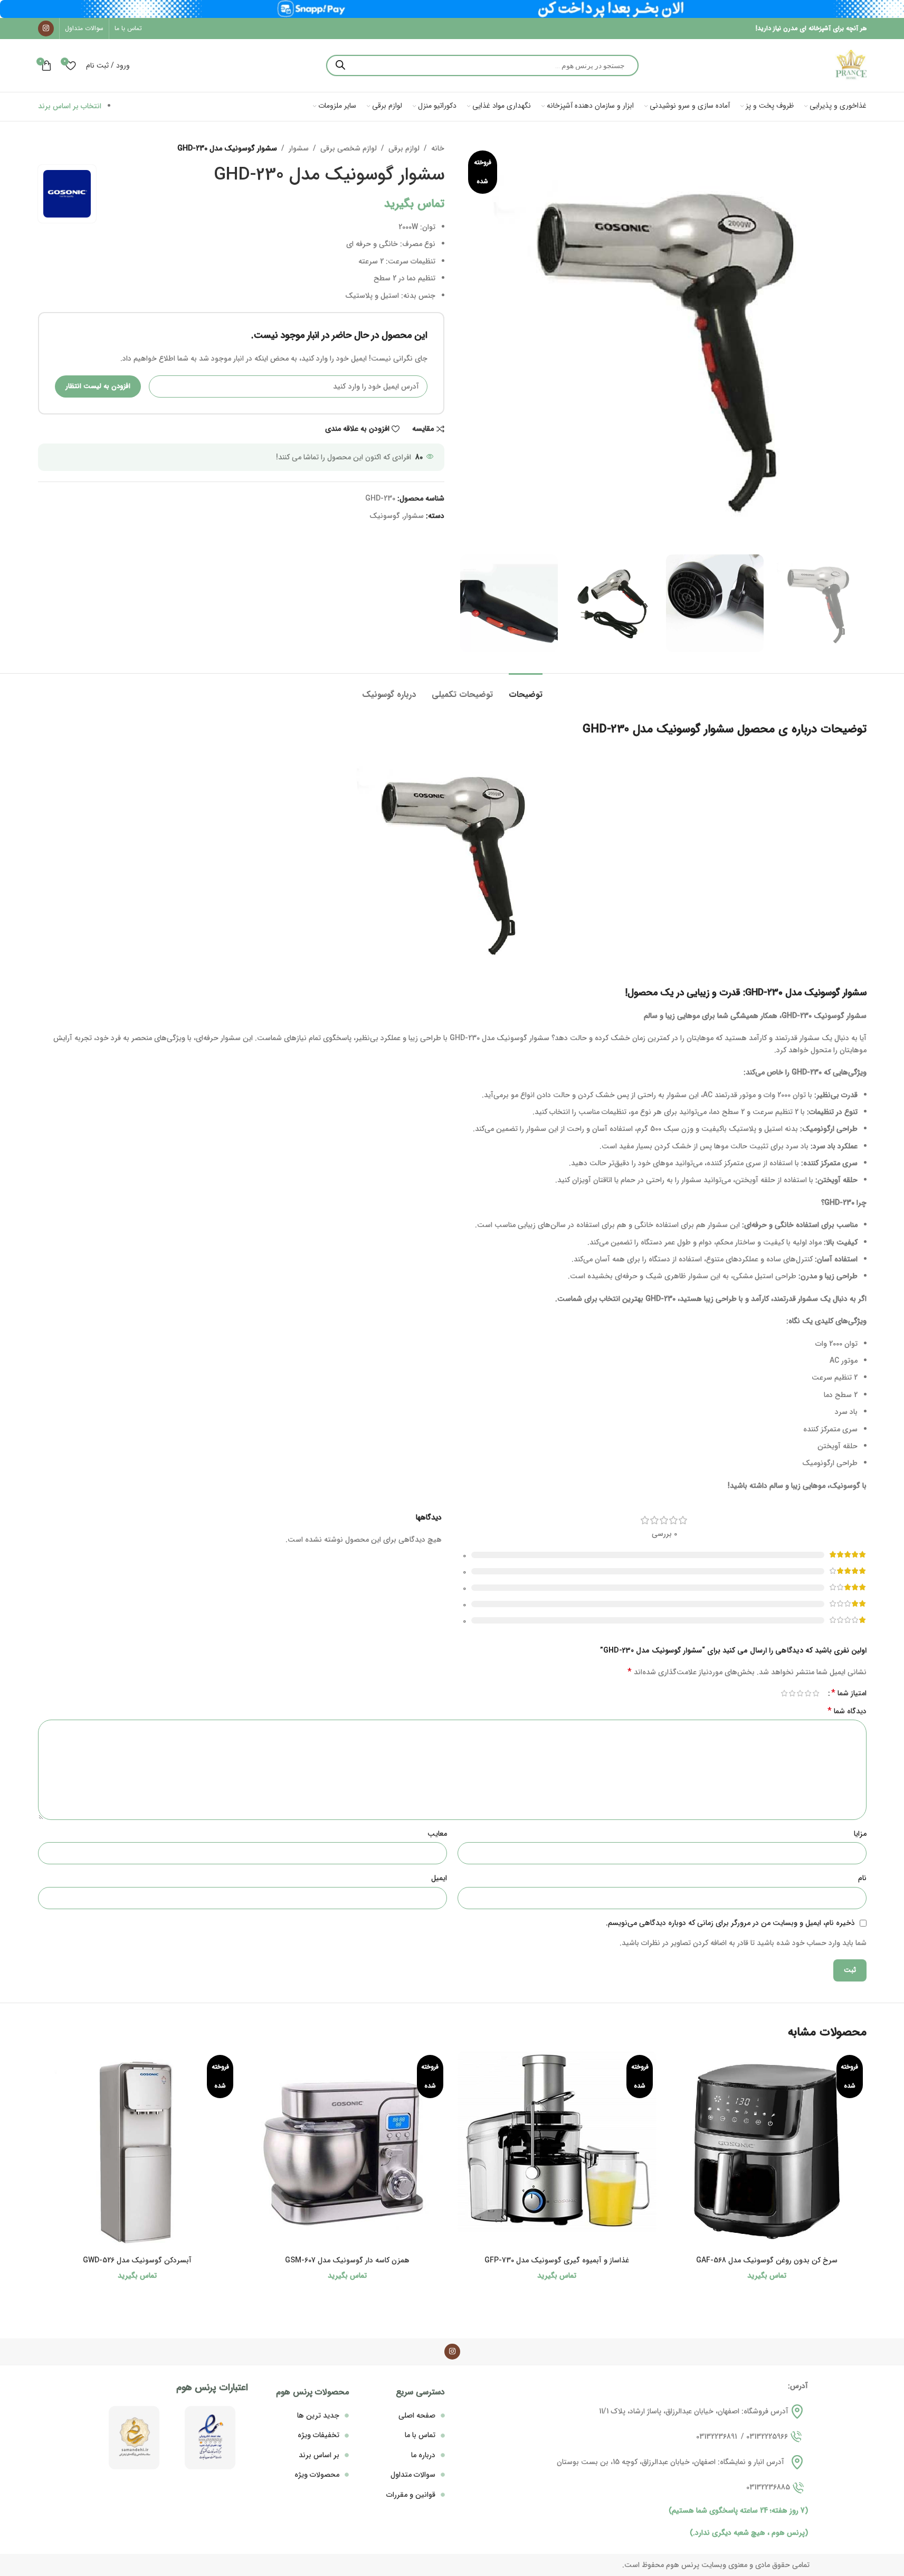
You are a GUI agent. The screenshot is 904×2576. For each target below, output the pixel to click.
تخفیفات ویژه (318, 2435)
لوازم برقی (404, 148)
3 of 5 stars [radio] (800, 1693)
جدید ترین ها (318, 2415)
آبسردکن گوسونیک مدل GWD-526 (137, 2260)
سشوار (299, 148)
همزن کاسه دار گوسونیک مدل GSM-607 (347, 2260)
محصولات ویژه (317, 2475)
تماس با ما (420, 2435)
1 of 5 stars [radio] (816, 1693)
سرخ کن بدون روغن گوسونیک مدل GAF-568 (767, 2260)
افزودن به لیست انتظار (98, 386)
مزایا (860, 1834)
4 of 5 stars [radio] (792, 1693)
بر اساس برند (319, 2455)
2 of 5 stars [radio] (808, 1693)
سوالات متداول (413, 2475)
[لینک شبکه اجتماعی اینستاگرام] (46, 29)
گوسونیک (385, 516)
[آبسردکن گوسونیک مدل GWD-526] (138, 2151)
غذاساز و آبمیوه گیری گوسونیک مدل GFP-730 (557, 2260)
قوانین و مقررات (411, 2495)
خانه (438, 148)
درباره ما (423, 2455)
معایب (437, 1834)
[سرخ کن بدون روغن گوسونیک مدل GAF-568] (767, 2151)
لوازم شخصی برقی (349, 148)
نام (862, 1878)
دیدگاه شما (847, 1711)
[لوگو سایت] (851, 65)
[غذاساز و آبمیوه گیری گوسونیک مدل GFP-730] (557, 2151)
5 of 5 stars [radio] (784, 1693)
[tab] (526, 689)
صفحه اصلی (417, 2415)
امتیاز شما (849, 1693)
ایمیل (439, 1878)
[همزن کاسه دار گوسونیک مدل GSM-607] (347, 2151)
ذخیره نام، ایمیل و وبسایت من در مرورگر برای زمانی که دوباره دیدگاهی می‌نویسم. (730, 1923)
